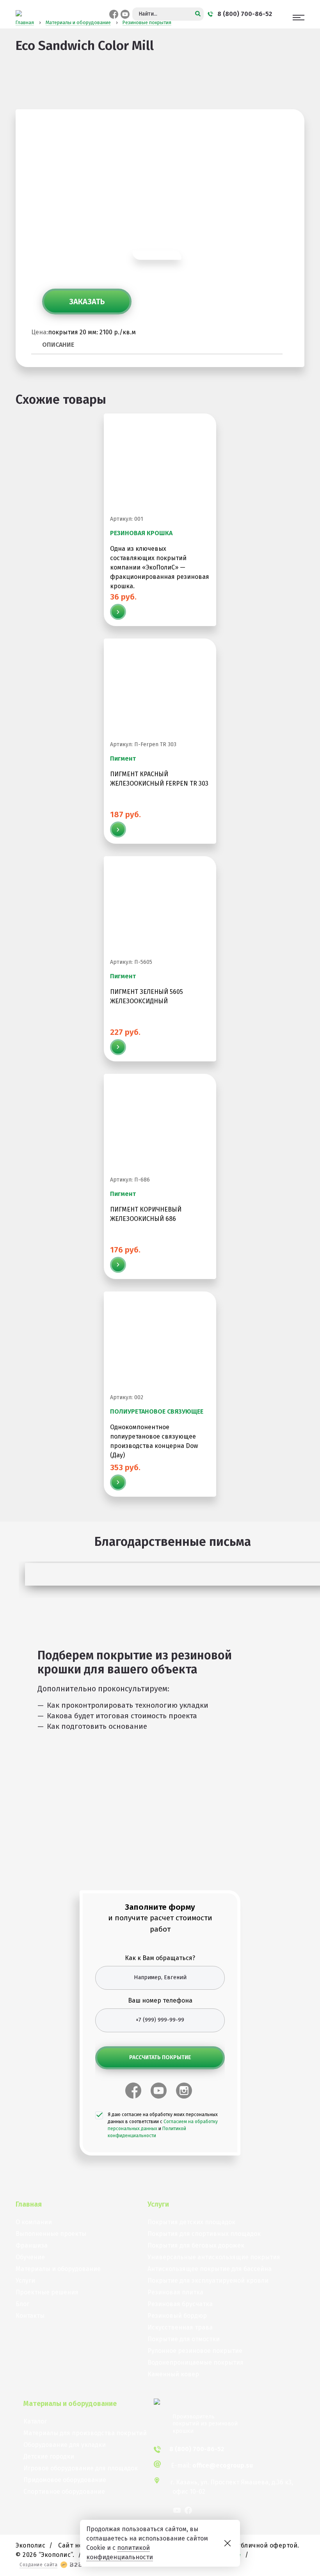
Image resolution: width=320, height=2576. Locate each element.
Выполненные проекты (51, 2234)
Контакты (30, 2316)
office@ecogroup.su (223, 2465)
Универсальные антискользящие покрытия (214, 2257)
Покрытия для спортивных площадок (204, 2234)
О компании (34, 2222)
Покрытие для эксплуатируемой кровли (208, 2281)
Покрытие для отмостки (184, 2339)
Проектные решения (47, 2292)
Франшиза (32, 2245)
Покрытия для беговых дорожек (196, 2245)
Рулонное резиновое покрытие (195, 2351)
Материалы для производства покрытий (85, 2433)
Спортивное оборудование (64, 2492)
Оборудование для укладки (65, 2445)
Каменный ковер (173, 2374)
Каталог (35, 2421)
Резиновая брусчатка (180, 2304)
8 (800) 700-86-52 (197, 2449)
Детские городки (49, 2456)
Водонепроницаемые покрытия (196, 2362)
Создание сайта (38, 2565)
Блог (22, 2304)
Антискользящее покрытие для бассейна (210, 2269)
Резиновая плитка (175, 2292)
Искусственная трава (180, 2327)
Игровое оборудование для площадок (81, 2468)
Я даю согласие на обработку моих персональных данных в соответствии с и (163, 2125)
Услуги (25, 2281)
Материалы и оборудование (58, 2269)
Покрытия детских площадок (191, 2222)
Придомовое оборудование (65, 2480)
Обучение (30, 2257)
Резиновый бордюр (177, 2316)
